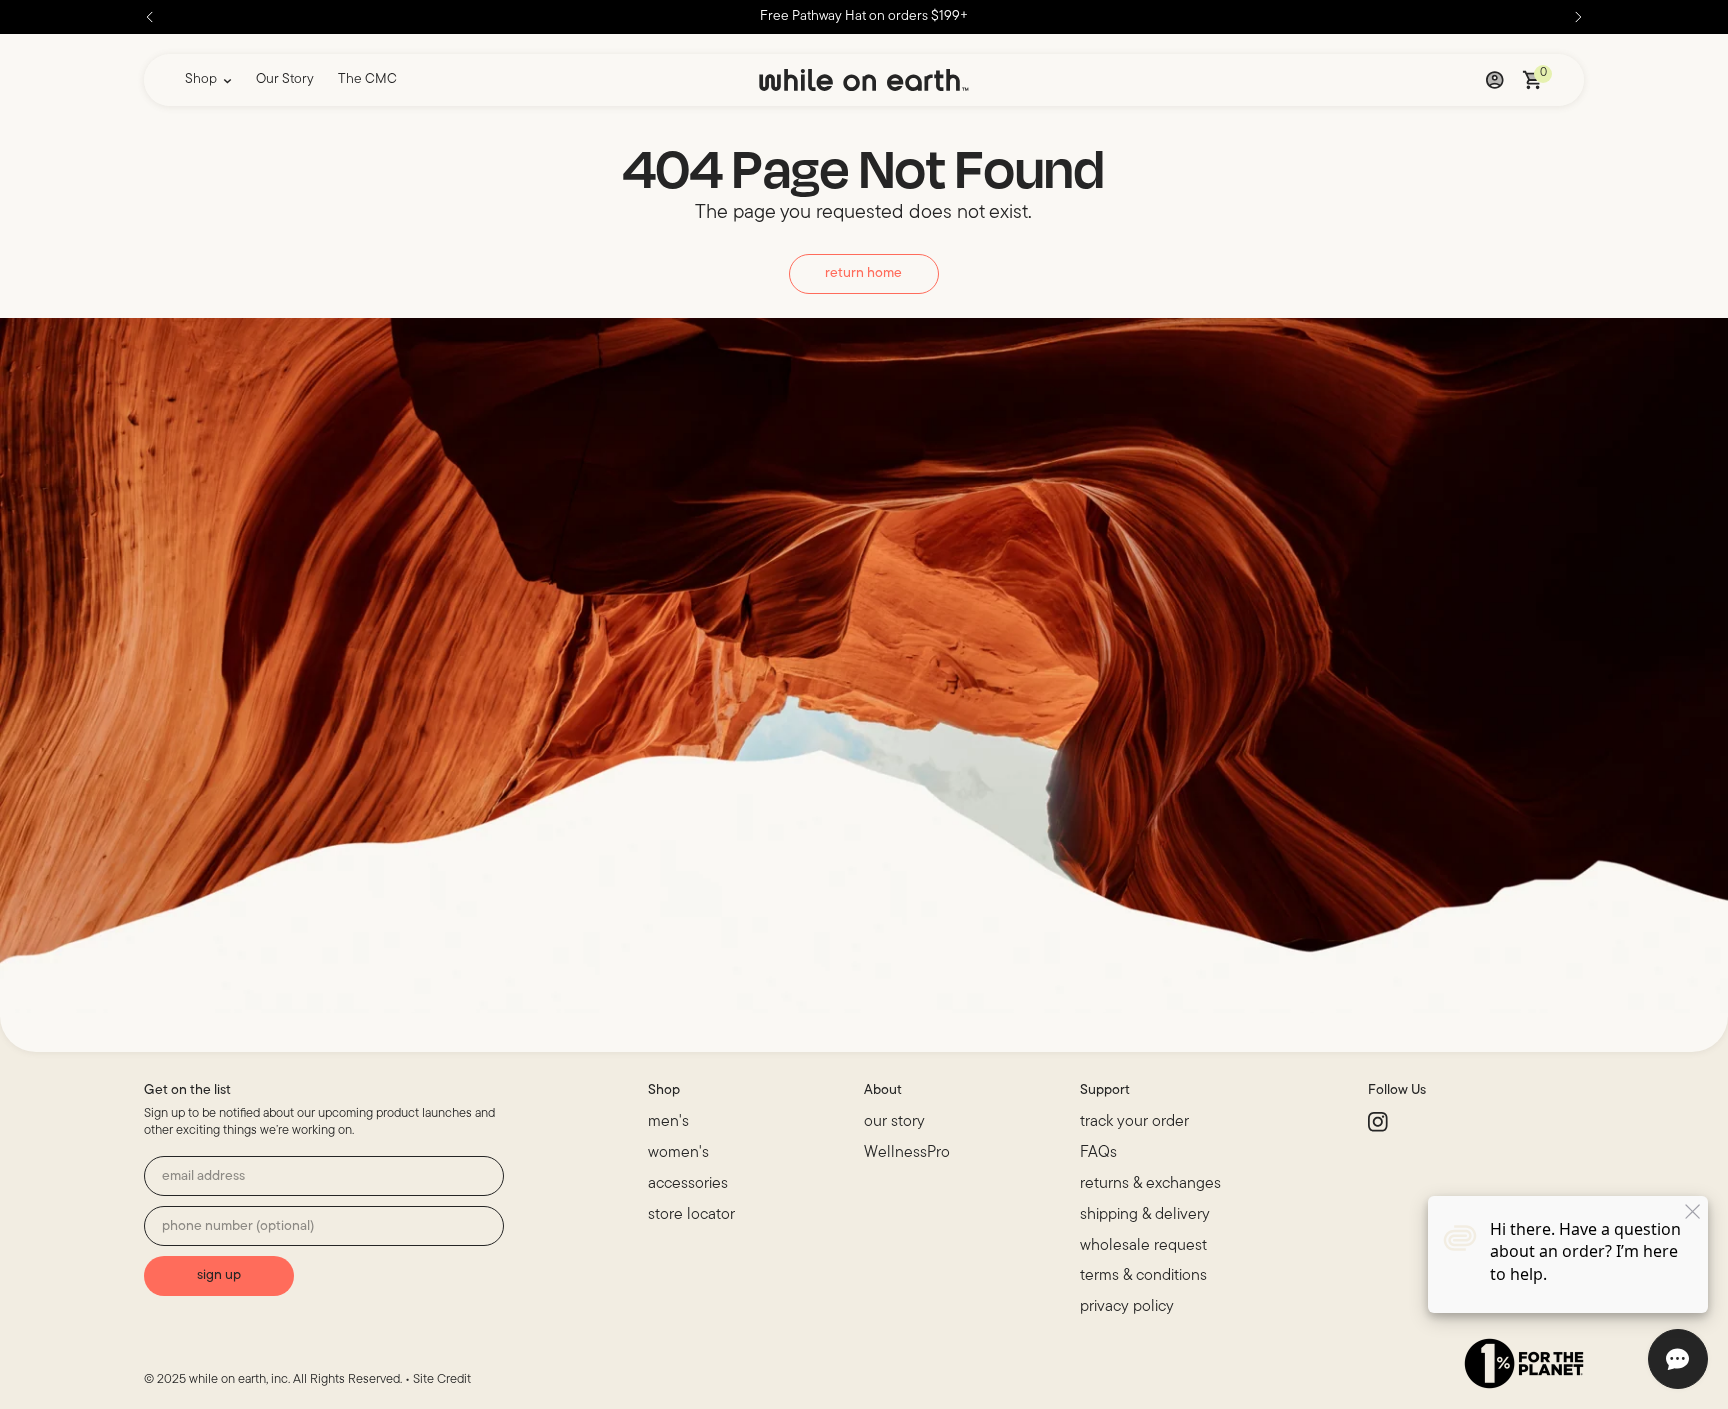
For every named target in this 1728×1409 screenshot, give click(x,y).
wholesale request (1143, 1246)
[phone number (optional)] (324, 1226)
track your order (1134, 1122)
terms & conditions (1143, 1276)
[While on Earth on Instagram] (1380, 1126)
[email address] (324, 1176)
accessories (688, 1184)
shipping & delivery (1145, 1215)
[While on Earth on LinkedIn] (1424, 1126)
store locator (691, 1215)
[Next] (1578, 17)
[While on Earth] (864, 80)
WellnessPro (907, 1153)
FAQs (1098, 1153)
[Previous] (150, 17)
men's (668, 1122)
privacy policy (1127, 1307)
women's (678, 1153)
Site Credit (442, 1379)
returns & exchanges (1150, 1184)
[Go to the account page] (1495, 80)
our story (894, 1122)
